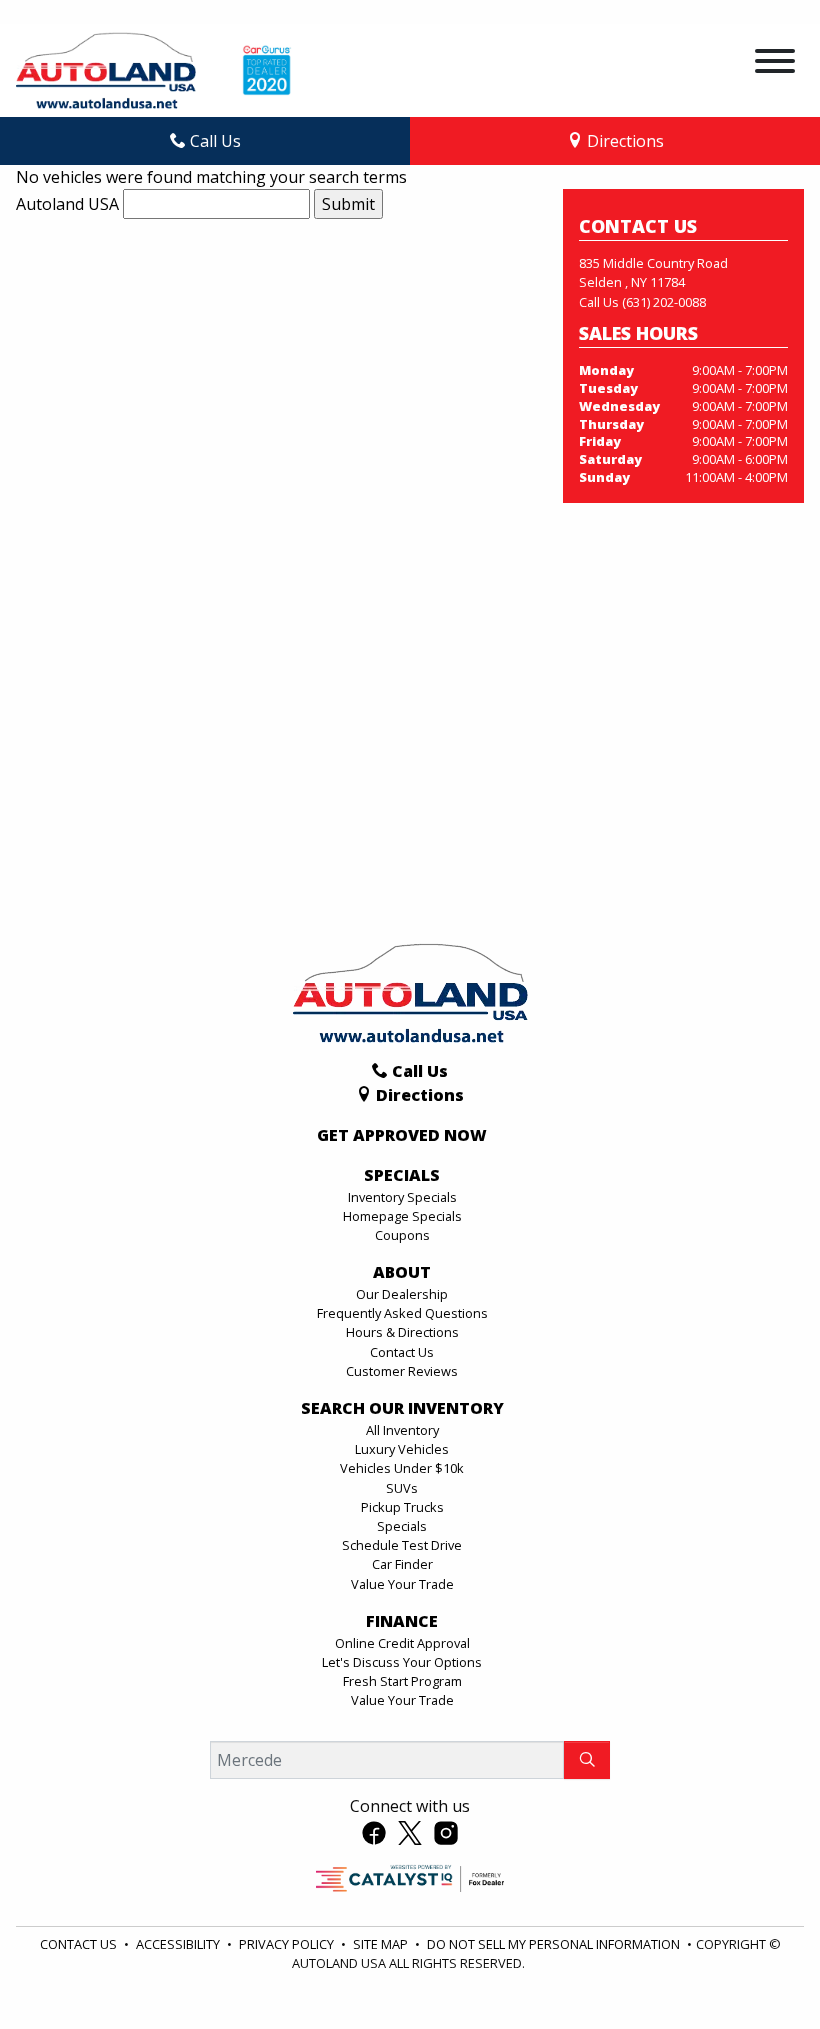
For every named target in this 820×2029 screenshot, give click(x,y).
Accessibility (179, 1944)
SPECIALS (402, 1176)
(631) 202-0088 (664, 302)
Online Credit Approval (402, 1643)
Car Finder (402, 1564)
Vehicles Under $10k (402, 1468)
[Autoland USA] (106, 69)
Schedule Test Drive (402, 1545)
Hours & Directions (402, 1332)
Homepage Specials (402, 1216)
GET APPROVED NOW (402, 1136)
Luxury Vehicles (402, 1449)
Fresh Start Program (402, 1681)
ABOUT (402, 1273)
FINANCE (402, 1622)
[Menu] (775, 64)
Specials (402, 1526)
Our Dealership (402, 1294)
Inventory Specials (402, 1197)
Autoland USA (67, 204)
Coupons (402, 1235)
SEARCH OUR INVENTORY (402, 1409)
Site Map (382, 1944)
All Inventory (402, 1430)
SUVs (402, 1488)
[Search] (587, 1760)
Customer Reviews (402, 1371)
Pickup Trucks (402, 1507)
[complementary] (760, 1969)
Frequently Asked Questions (402, 1313)
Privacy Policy (288, 1944)
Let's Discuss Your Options (402, 1662)
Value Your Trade (402, 1584)
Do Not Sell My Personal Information (555, 1944)
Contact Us (402, 1352)
